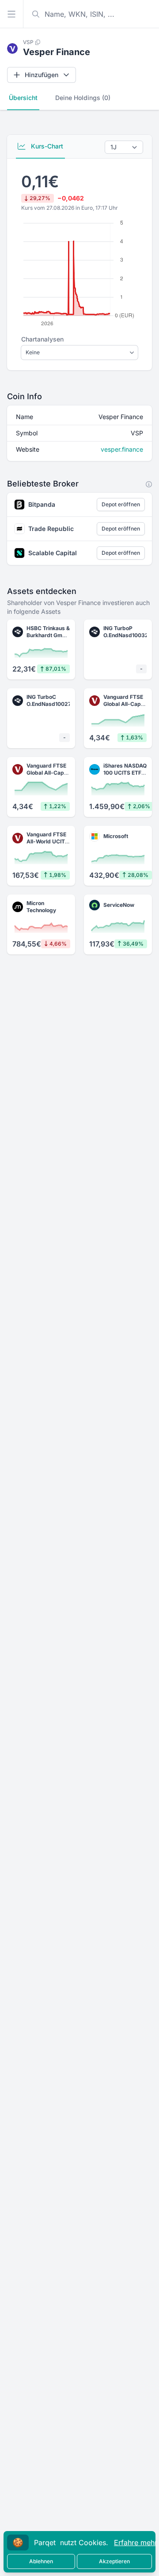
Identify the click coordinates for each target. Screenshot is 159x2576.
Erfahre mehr (136, 2543)
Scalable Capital (53, 553)
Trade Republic (51, 529)
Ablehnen (41, 2561)
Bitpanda (42, 504)
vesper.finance (122, 449)
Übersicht (23, 98)
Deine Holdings (83, 98)
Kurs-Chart (46, 146)
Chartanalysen (42, 339)
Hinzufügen (42, 75)
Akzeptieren (114, 2561)
